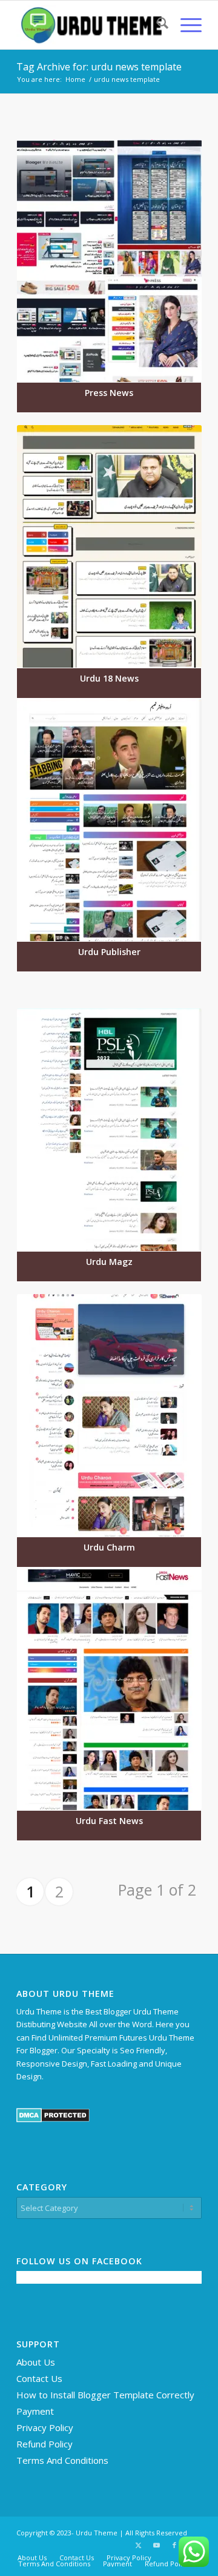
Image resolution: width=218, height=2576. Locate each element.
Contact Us (39, 2378)
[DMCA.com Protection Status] (53, 2119)
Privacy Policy (45, 2427)
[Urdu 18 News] (109, 546)
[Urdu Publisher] (109, 820)
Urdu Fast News (109, 1821)
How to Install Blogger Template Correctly (105, 2395)
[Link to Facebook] (174, 2545)
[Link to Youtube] (156, 2545)
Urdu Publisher (109, 952)
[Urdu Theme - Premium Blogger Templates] (91, 25)
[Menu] (185, 25)
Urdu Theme (97, 2533)
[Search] (157, 25)
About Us (36, 2362)
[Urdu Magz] (109, 1130)
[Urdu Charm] (109, 1415)
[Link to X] (138, 2545)
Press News (109, 393)
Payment (35, 2411)
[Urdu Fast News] (109, 1689)
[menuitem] (157, 25)
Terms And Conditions (62, 2460)
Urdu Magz (109, 1262)
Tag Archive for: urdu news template (99, 67)
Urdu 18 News (109, 678)
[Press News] (109, 261)
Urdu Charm (109, 1547)
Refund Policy (45, 2444)
